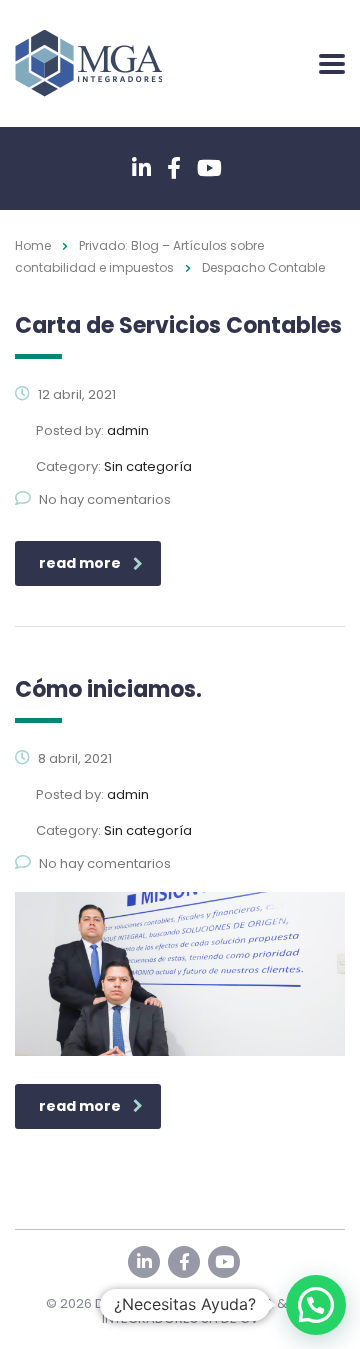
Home (33, 245)
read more (80, 563)
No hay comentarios (105, 499)
